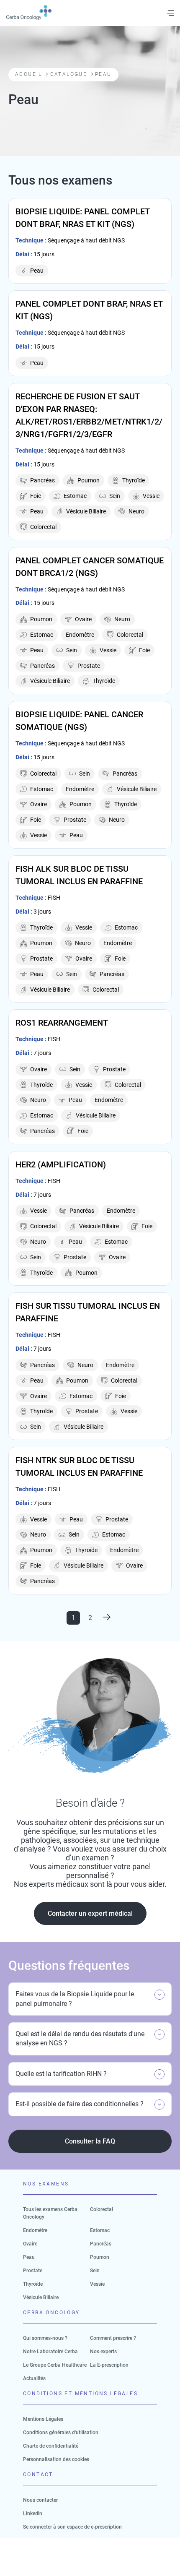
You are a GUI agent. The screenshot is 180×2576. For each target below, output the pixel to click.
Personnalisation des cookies (56, 2459)
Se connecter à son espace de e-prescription (72, 2527)
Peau (29, 2257)
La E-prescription (109, 2365)
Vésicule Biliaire (41, 2297)
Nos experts (103, 2352)
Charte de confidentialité (51, 2446)
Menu (170, 13)
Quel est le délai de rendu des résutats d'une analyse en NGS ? (80, 2038)
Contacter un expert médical (90, 1913)
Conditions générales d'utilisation (61, 2433)
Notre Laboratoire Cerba (50, 2352)
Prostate (33, 2271)
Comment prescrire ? (113, 2338)
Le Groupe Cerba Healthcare (55, 2365)
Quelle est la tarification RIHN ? (61, 2074)
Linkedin (33, 2513)
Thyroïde (33, 2284)
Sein (95, 2271)
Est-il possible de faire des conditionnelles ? (80, 2104)
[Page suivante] (107, 1618)
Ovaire (30, 2244)
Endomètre (35, 2230)
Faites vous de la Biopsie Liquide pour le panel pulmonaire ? (75, 1999)
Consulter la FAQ (90, 2141)
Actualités (34, 2378)
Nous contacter (40, 2500)
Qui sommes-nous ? (45, 2338)
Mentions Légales (43, 2419)
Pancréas (101, 2244)
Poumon (100, 2257)
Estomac (100, 2230)
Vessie (97, 2284)
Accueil (29, 74)
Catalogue (69, 74)
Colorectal (102, 2209)
